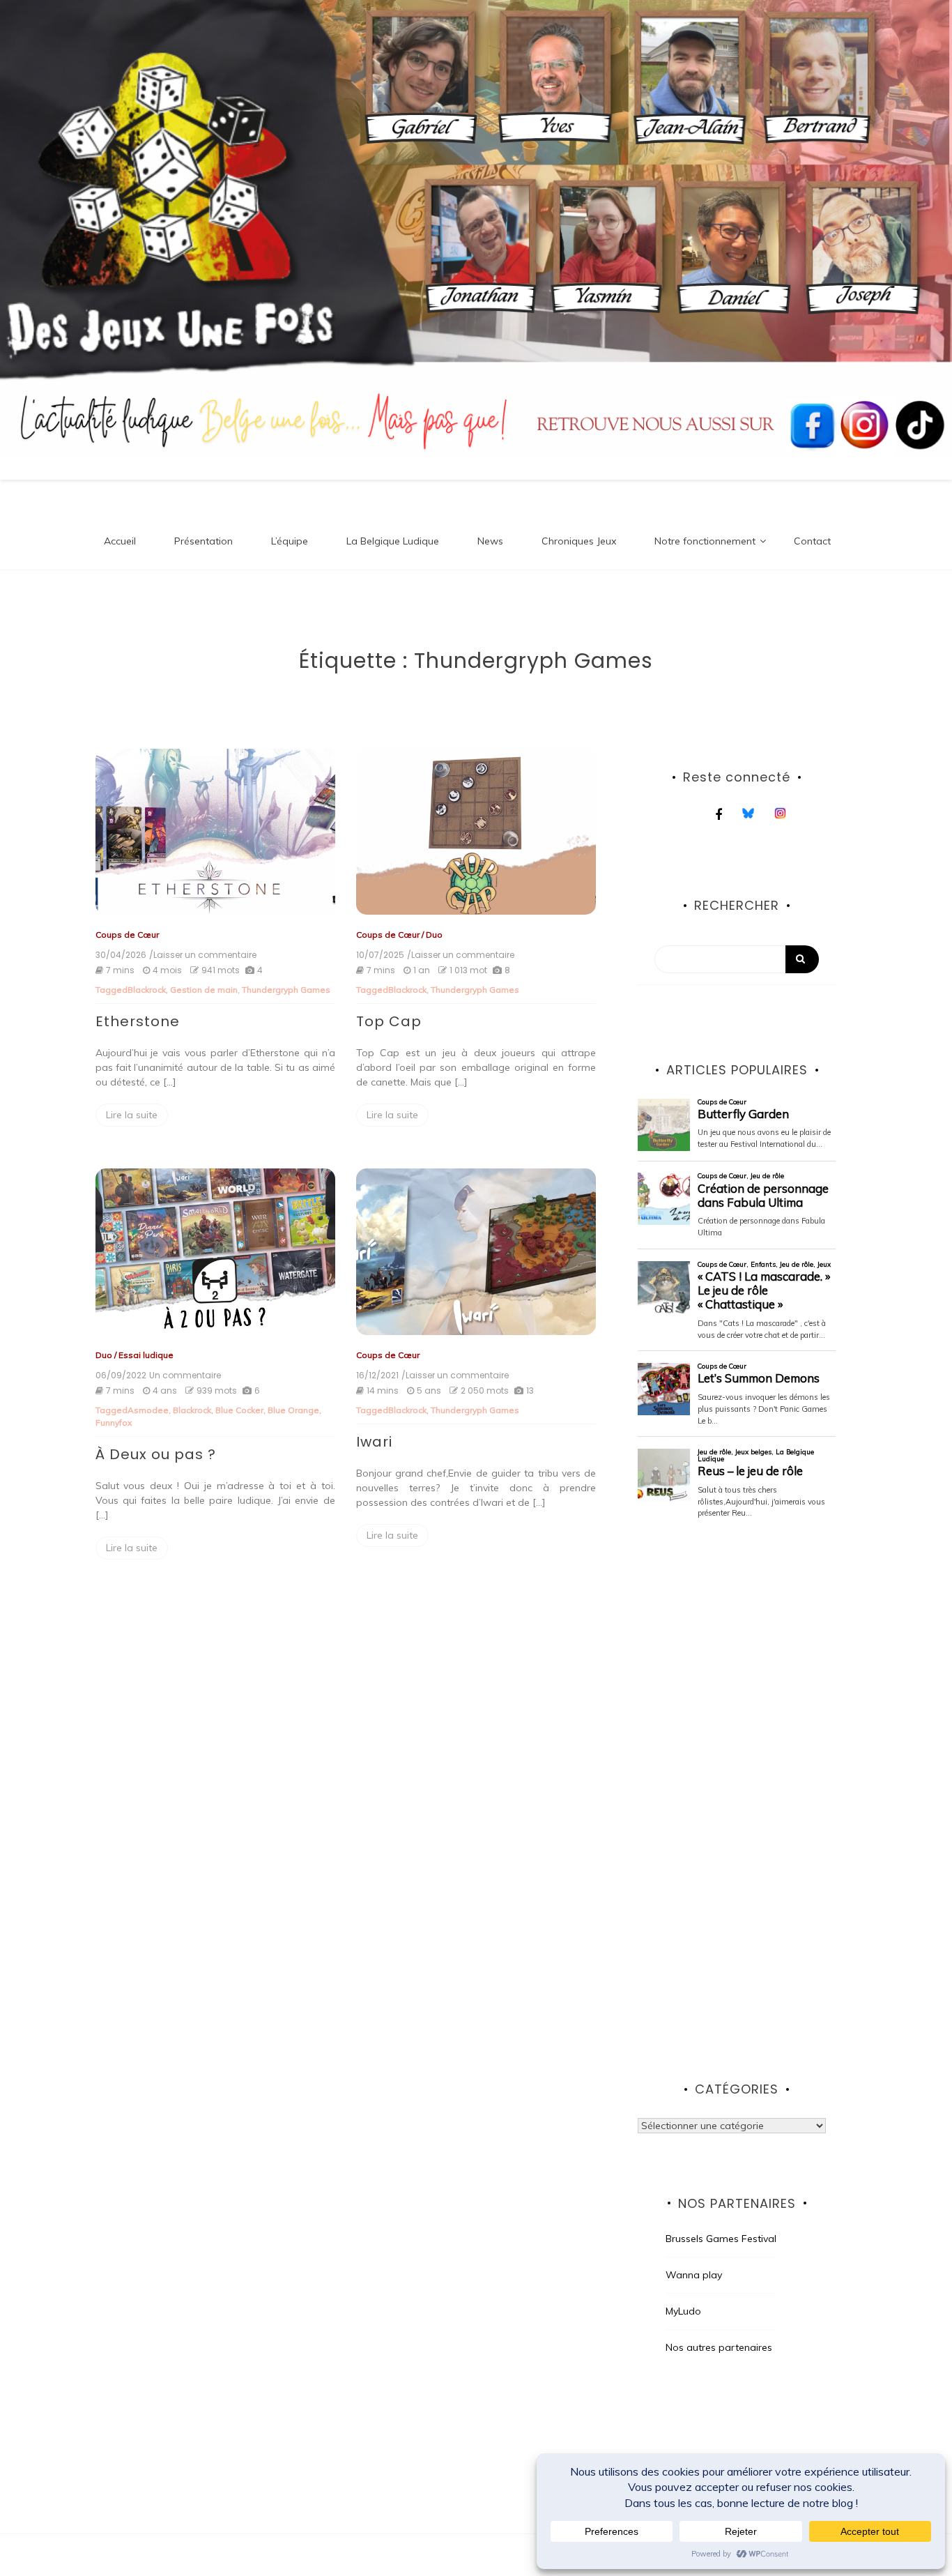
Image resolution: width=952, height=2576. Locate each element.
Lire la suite (132, 1115)
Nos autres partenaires (719, 2347)
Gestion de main (204, 990)
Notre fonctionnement (705, 541)
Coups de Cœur (127, 935)
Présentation (204, 541)
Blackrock (147, 990)
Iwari (374, 1442)
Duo (434, 935)
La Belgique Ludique (393, 541)
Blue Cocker (239, 1410)
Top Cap (389, 1021)
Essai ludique (146, 1355)
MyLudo (683, 2311)
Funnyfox (114, 1423)
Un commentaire (185, 1375)
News (490, 541)
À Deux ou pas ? (156, 1454)
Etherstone (138, 1021)
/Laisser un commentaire (203, 955)
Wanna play (694, 2275)
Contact (812, 541)
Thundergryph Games (286, 990)
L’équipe (290, 541)
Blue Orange (293, 1410)
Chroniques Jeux (579, 541)
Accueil (120, 541)
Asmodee (148, 1410)
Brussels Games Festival (721, 2239)
